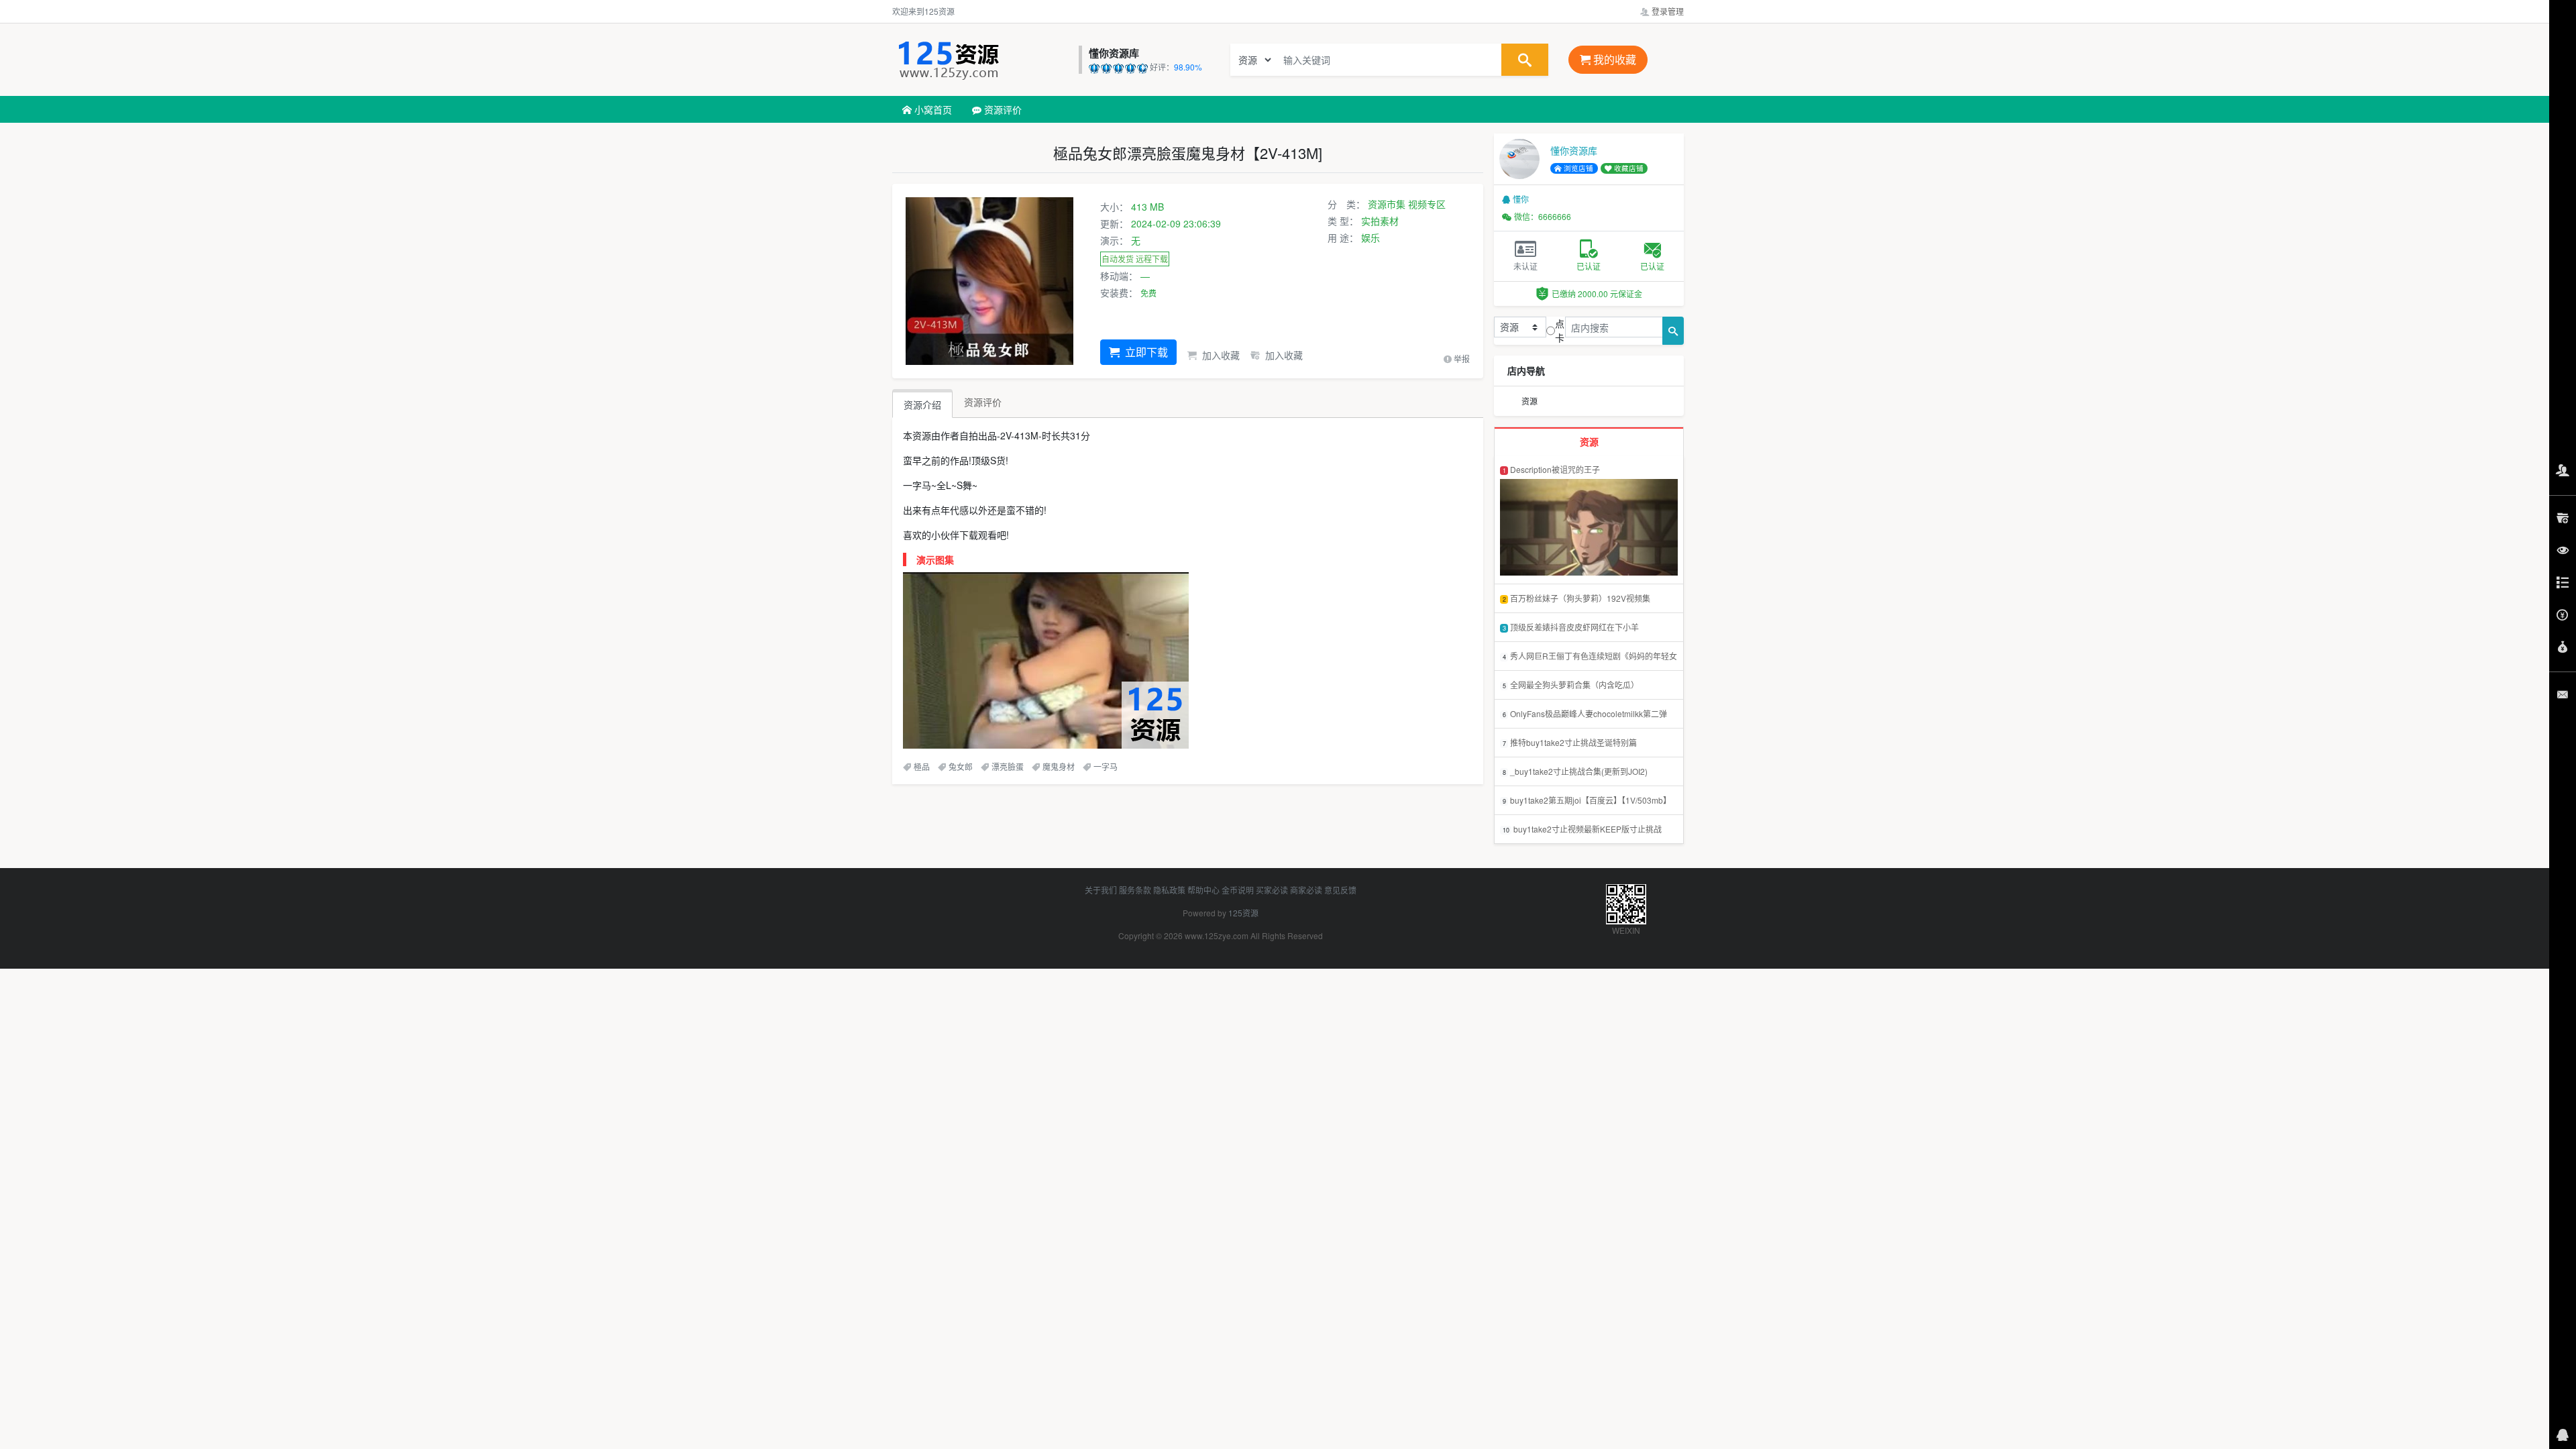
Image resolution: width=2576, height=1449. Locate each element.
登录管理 (1667, 11)
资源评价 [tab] (983, 402)
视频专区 (1427, 204)
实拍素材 (1380, 221)
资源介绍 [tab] (922, 405)
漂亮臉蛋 (1008, 766)
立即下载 (1145, 352)
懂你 (1521, 199)
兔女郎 (961, 766)
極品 (922, 766)
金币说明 (1238, 890)
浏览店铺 (1577, 168)
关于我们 (1101, 890)
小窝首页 (932, 109)
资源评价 (1002, 109)
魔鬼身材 (1059, 766)
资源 (1529, 401)
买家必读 (1272, 890)
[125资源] (982, 60)
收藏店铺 (1628, 168)
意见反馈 (1340, 890)
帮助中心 (1203, 890)
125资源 (1243, 913)
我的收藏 (1613, 59)
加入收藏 (1220, 355)
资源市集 (1387, 204)
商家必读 (1306, 890)
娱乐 (1371, 237)
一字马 (1106, 766)
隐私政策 (1169, 890)
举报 (1461, 359)
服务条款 (1135, 890)
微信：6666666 (1543, 216)
